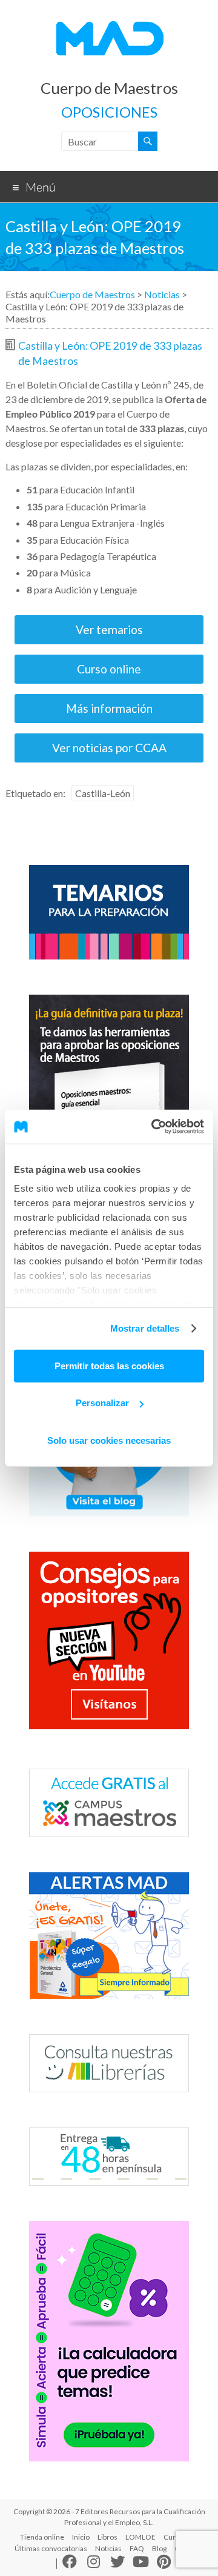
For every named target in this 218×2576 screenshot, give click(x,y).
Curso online (109, 669)
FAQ (137, 2548)
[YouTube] (141, 2563)
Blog (159, 2548)
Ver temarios (109, 629)
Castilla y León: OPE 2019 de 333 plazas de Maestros (110, 353)
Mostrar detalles (145, 1328)
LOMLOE (140, 2537)
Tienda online (42, 2537)
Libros (107, 2537)
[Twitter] (117, 2564)
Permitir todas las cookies (109, 1365)
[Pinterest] (164, 2563)
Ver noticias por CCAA (109, 748)
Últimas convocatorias (51, 2548)
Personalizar (102, 1403)
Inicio (81, 2537)
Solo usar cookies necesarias (109, 1440)
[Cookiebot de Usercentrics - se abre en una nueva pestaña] (154, 1127)
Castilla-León (103, 793)
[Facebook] (70, 2564)
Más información (109, 708)
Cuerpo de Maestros (109, 88)
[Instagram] (94, 2564)
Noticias (162, 294)
